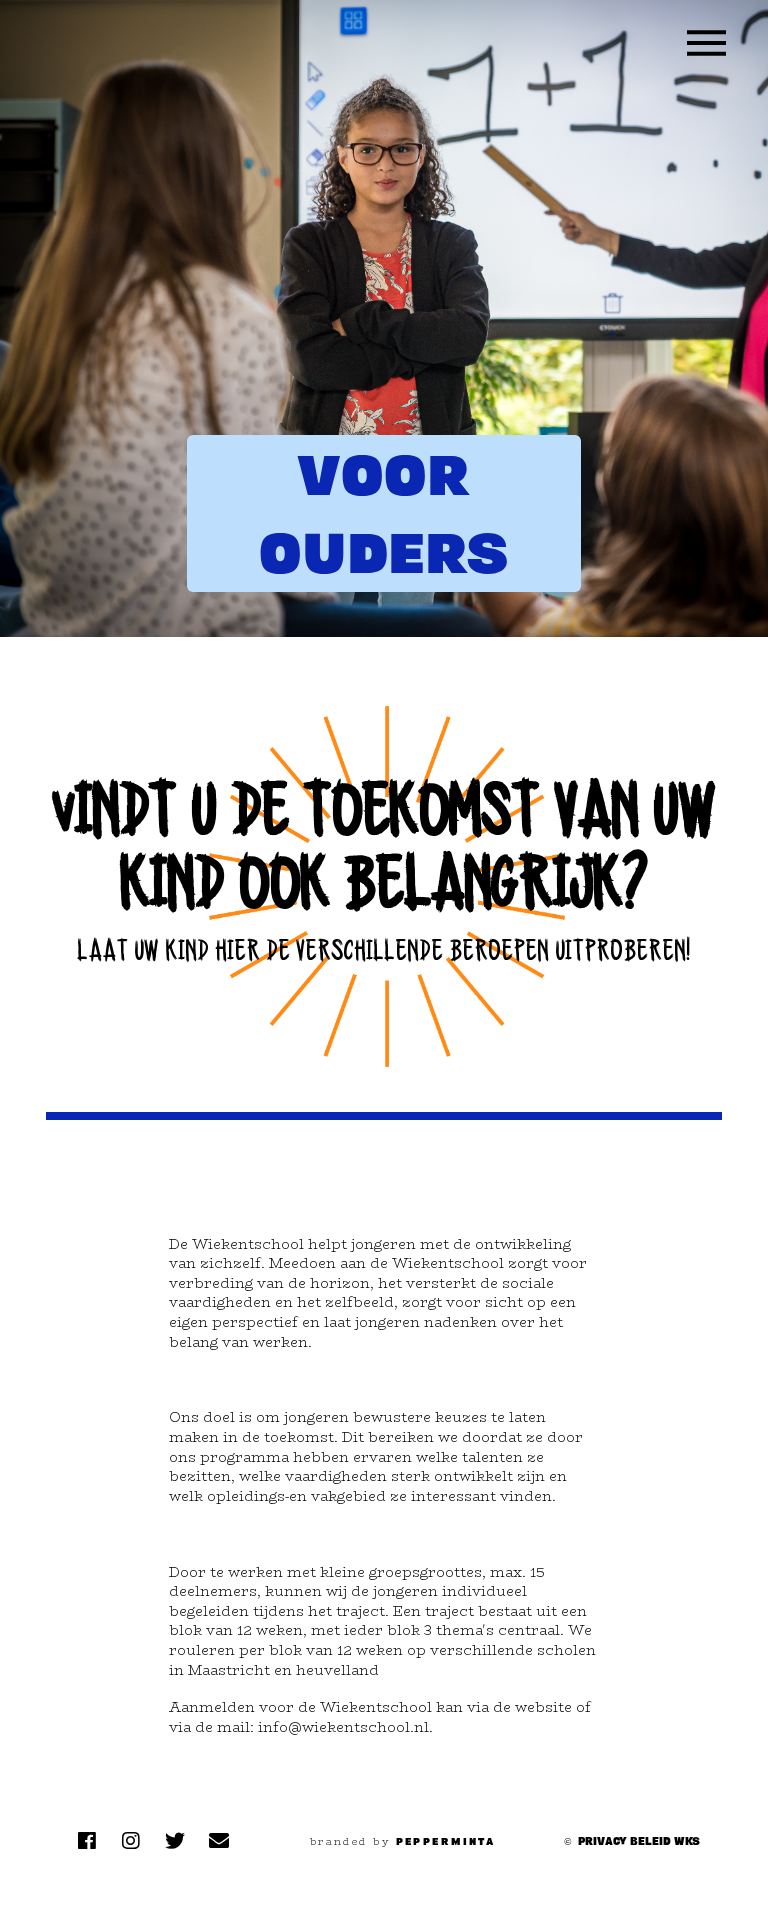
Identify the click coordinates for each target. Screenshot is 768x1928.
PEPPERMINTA (446, 1841)
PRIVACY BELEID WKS (639, 1841)
